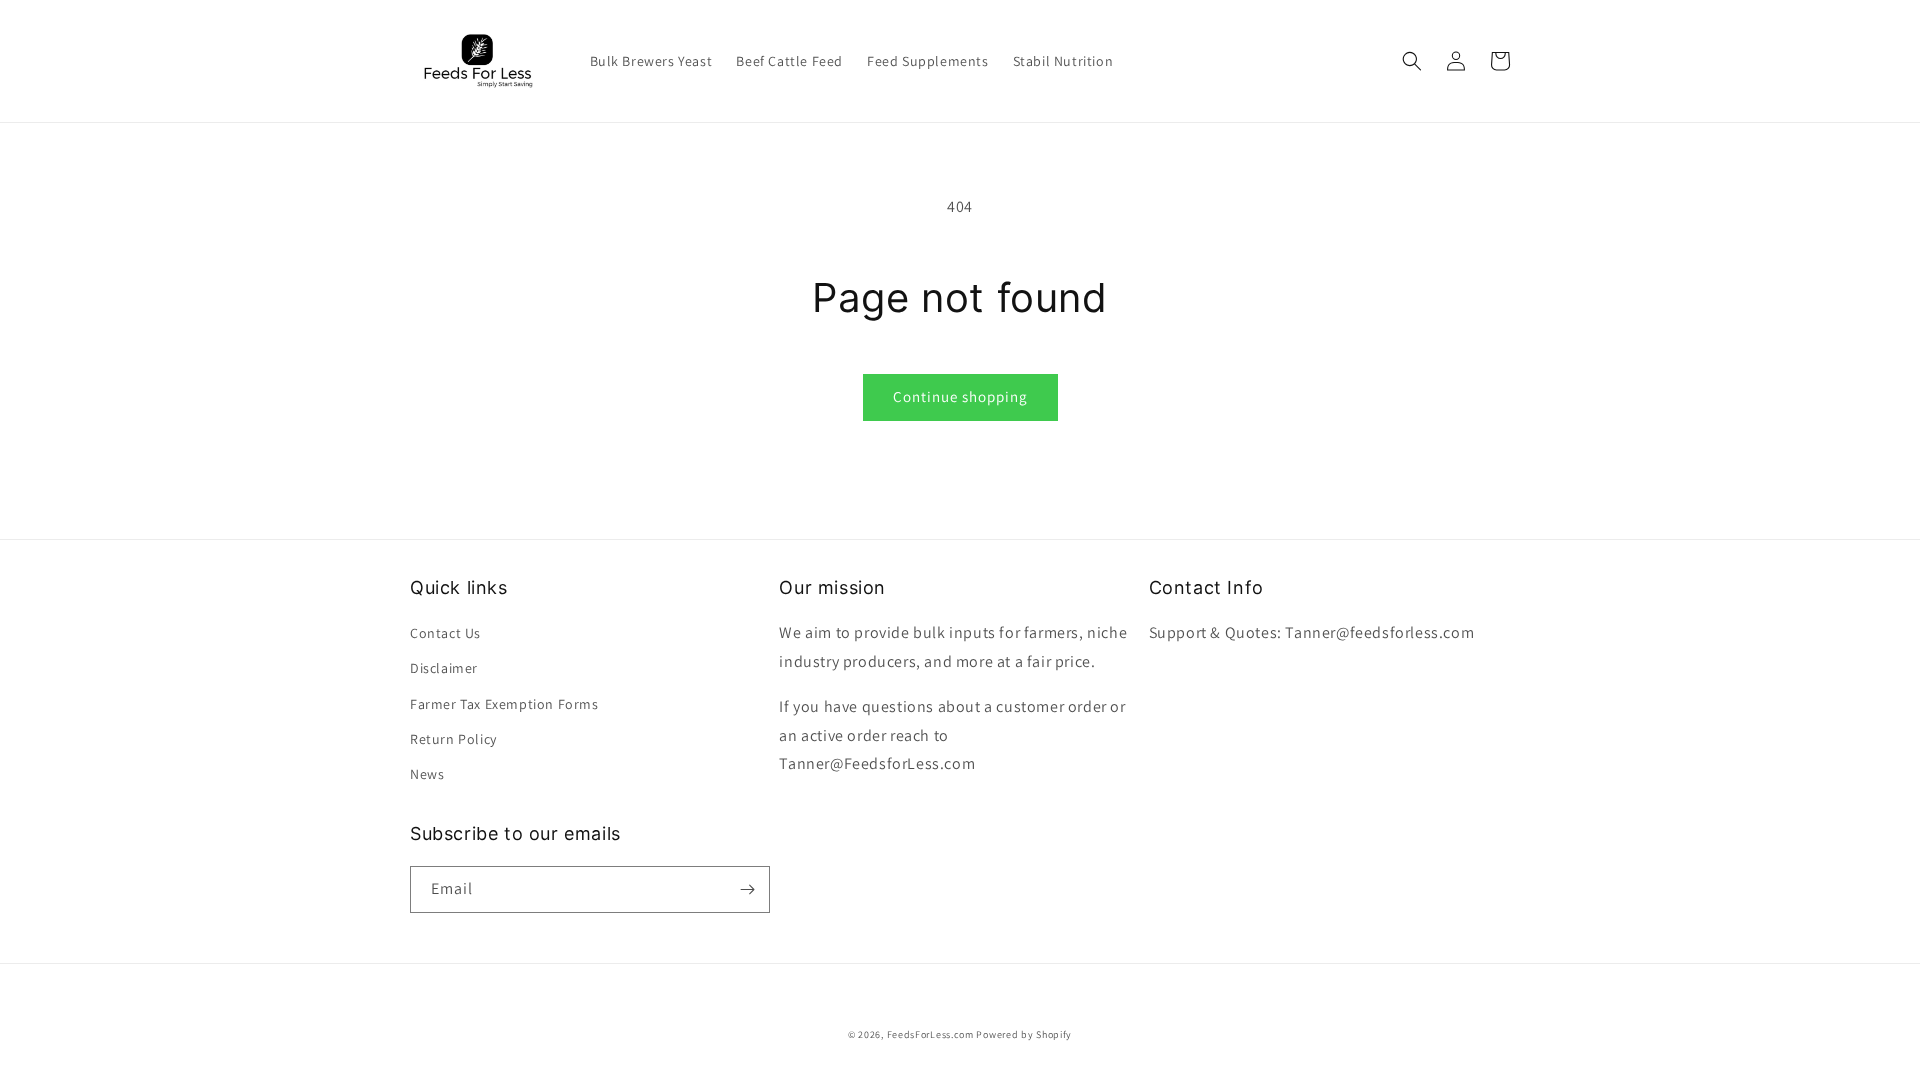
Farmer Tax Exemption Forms (504, 704)
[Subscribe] (747, 889)
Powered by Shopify (1024, 1034)
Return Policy (453, 739)
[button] (1412, 61)
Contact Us (445, 633)
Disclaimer (444, 668)
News (427, 774)
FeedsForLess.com (930, 1034)
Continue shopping (960, 396)
